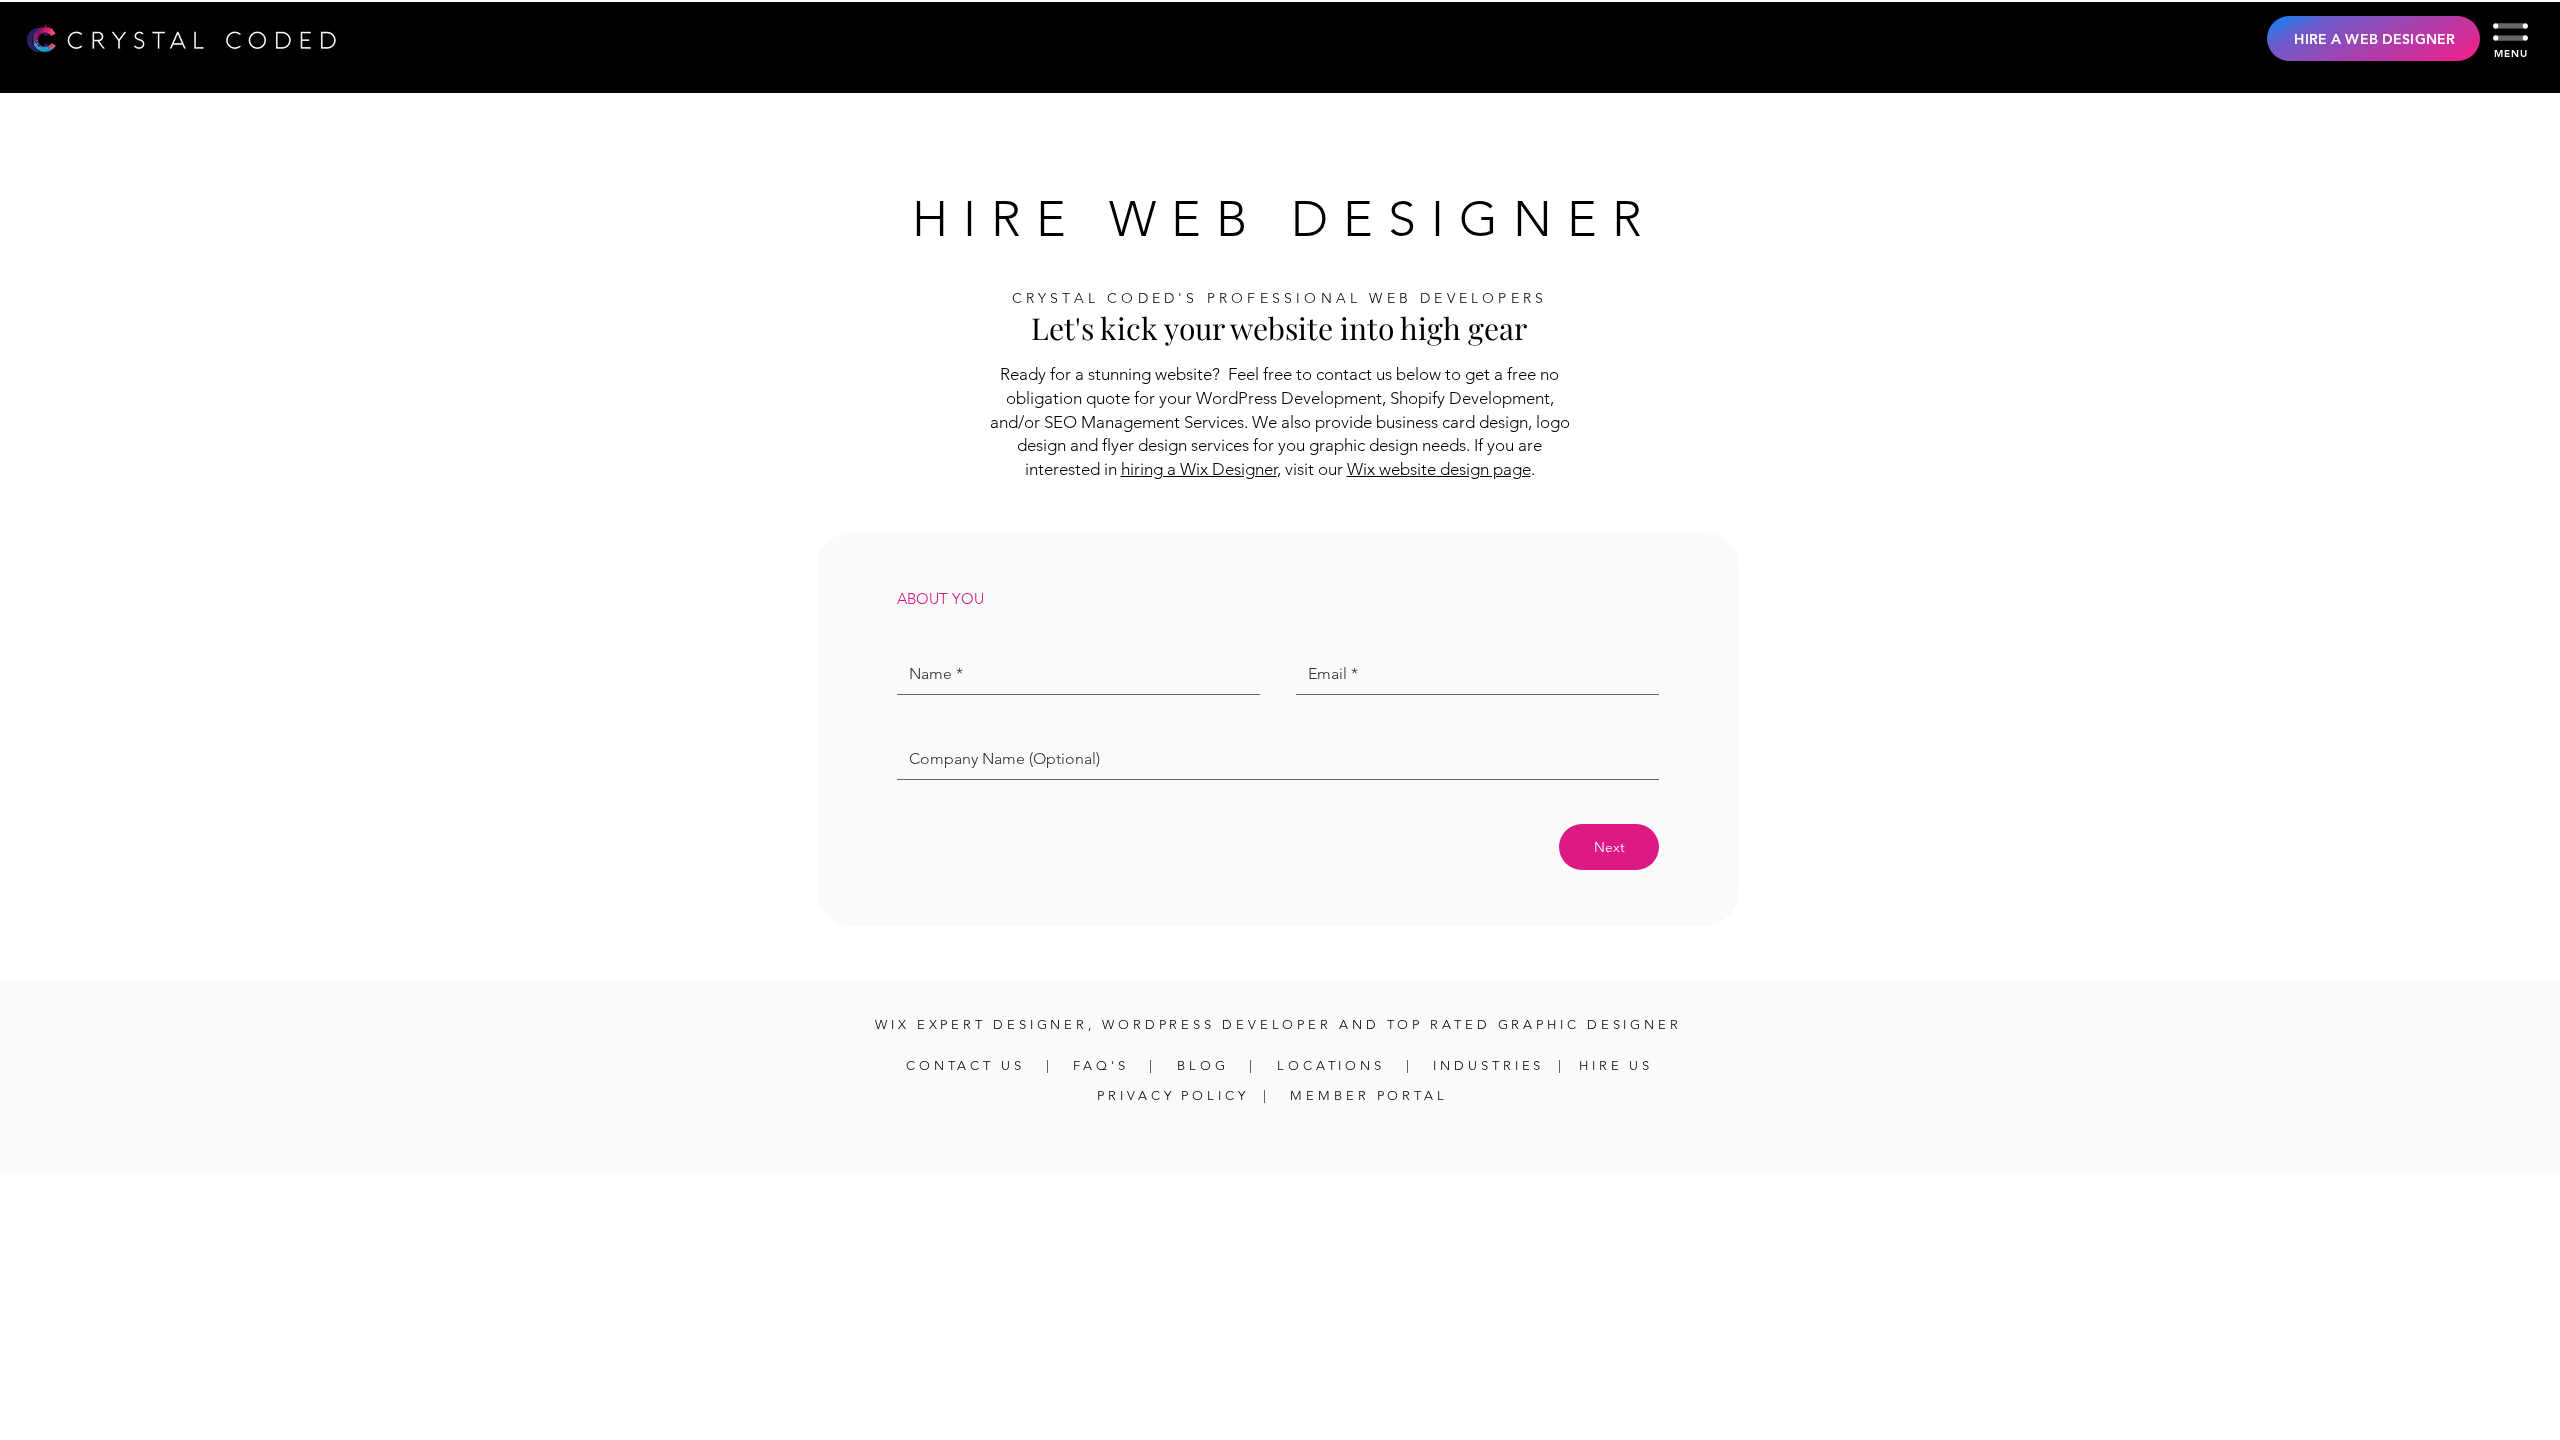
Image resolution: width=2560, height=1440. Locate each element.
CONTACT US (969, 1065)
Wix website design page (1439, 469)
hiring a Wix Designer (1199, 469)
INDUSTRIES (1488, 1065)
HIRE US (1616, 1065)
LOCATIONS (1331, 1065)
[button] (2510, 32)
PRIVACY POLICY (1173, 1095)
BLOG (1203, 1065)
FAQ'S (1104, 1065)
